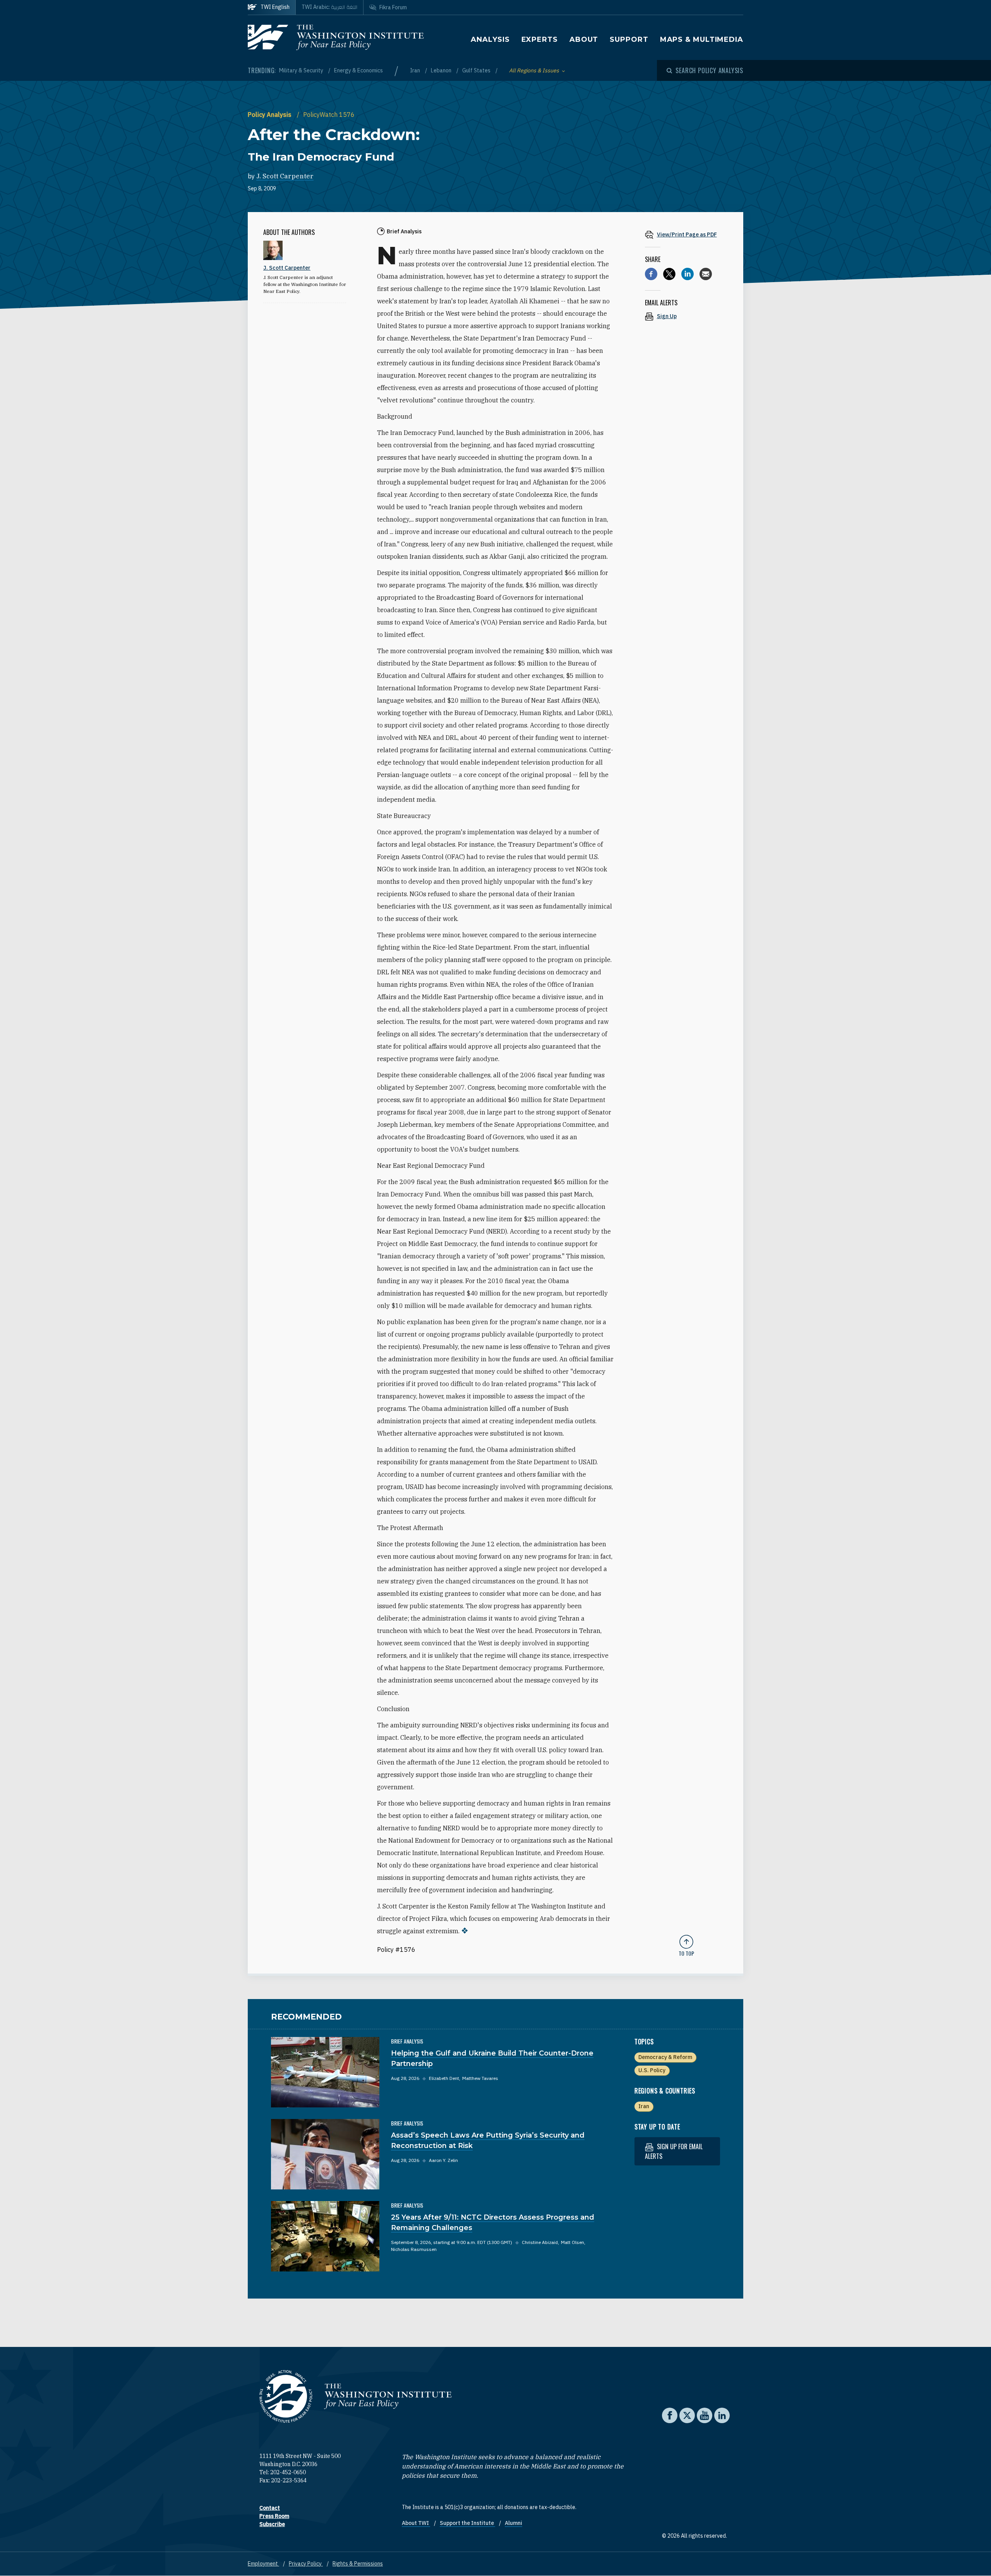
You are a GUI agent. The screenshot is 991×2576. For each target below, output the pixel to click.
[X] (669, 274)
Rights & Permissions (358, 2564)
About (584, 39)
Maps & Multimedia (702, 39)
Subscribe (272, 2524)
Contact (270, 2508)
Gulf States (477, 70)
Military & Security (302, 70)
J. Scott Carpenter (285, 176)
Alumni (514, 2523)
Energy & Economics (358, 70)
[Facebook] (651, 274)
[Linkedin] (688, 274)
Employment (263, 2564)
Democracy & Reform (665, 2057)
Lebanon (442, 70)
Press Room (274, 2516)
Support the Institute (467, 2523)
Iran (416, 70)
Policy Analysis (270, 115)
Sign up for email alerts (674, 2151)
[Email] (706, 274)
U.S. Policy (652, 2070)
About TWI (416, 2523)
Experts (540, 39)
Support (629, 39)
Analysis (490, 39)
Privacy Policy (306, 2564)
